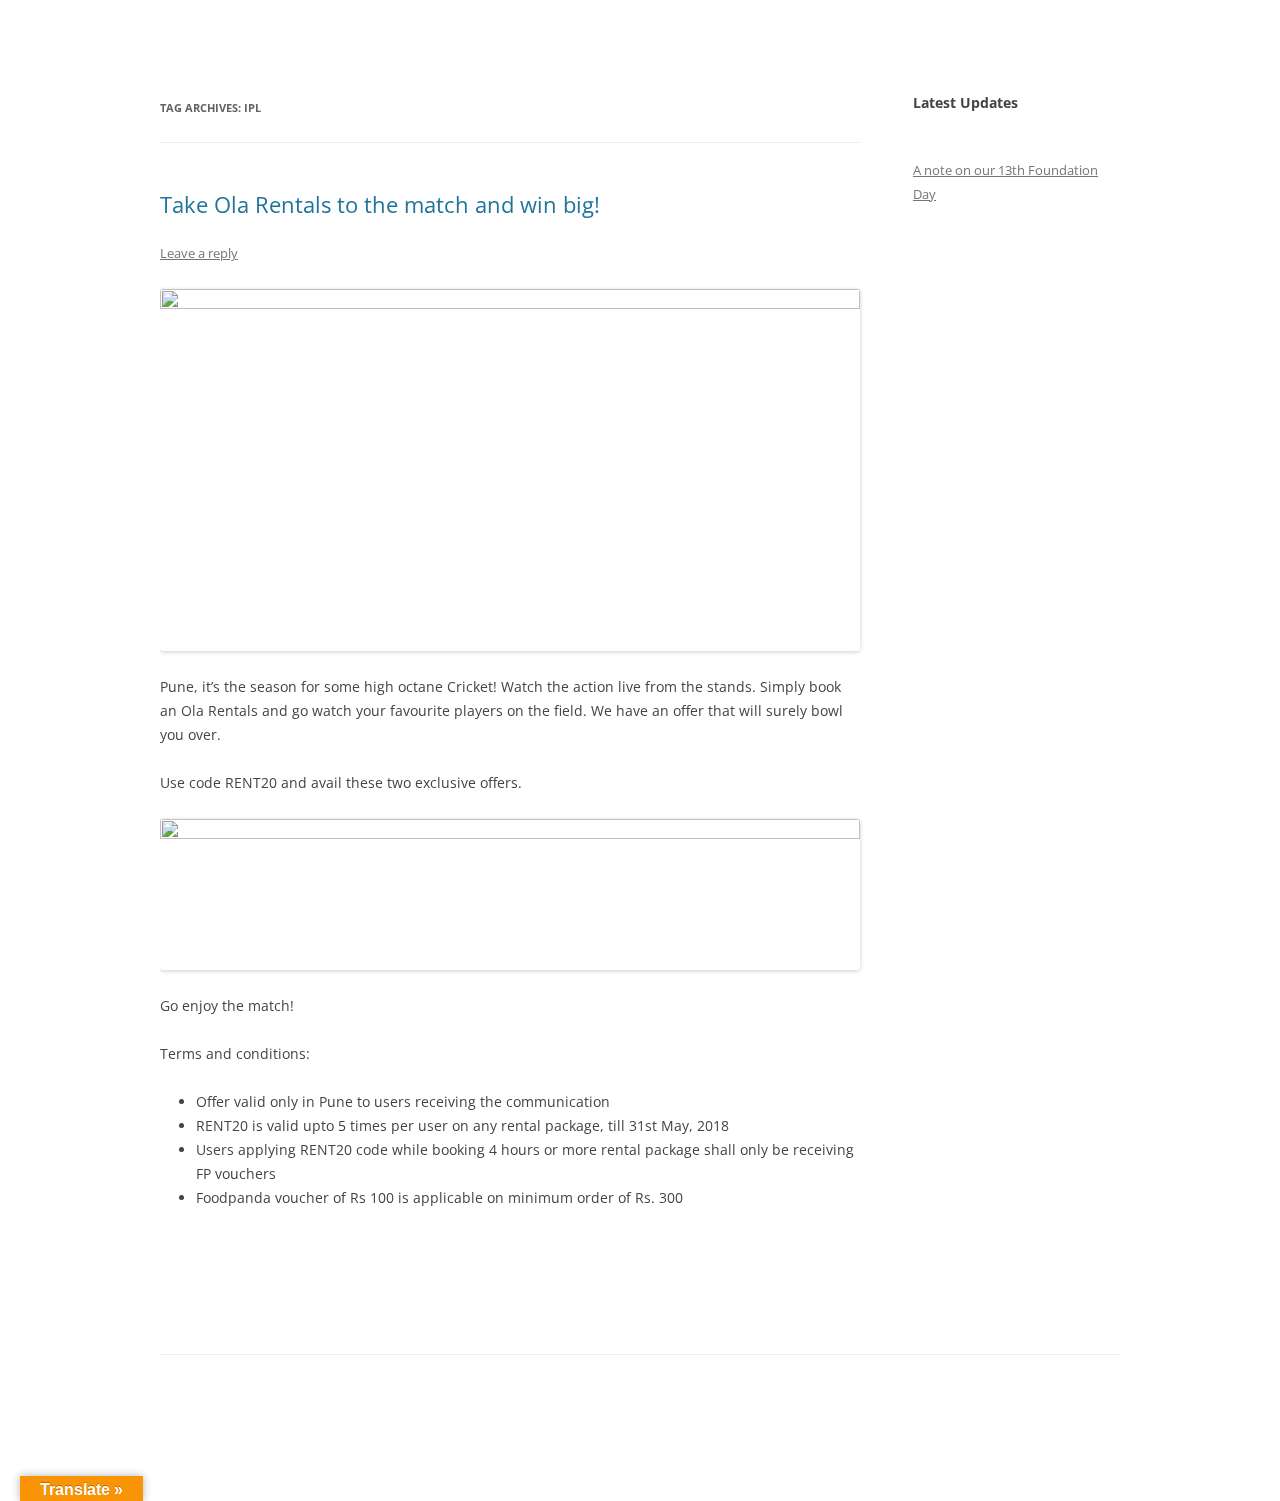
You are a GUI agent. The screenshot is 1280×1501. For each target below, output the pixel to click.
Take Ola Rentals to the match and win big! (380, 204)
